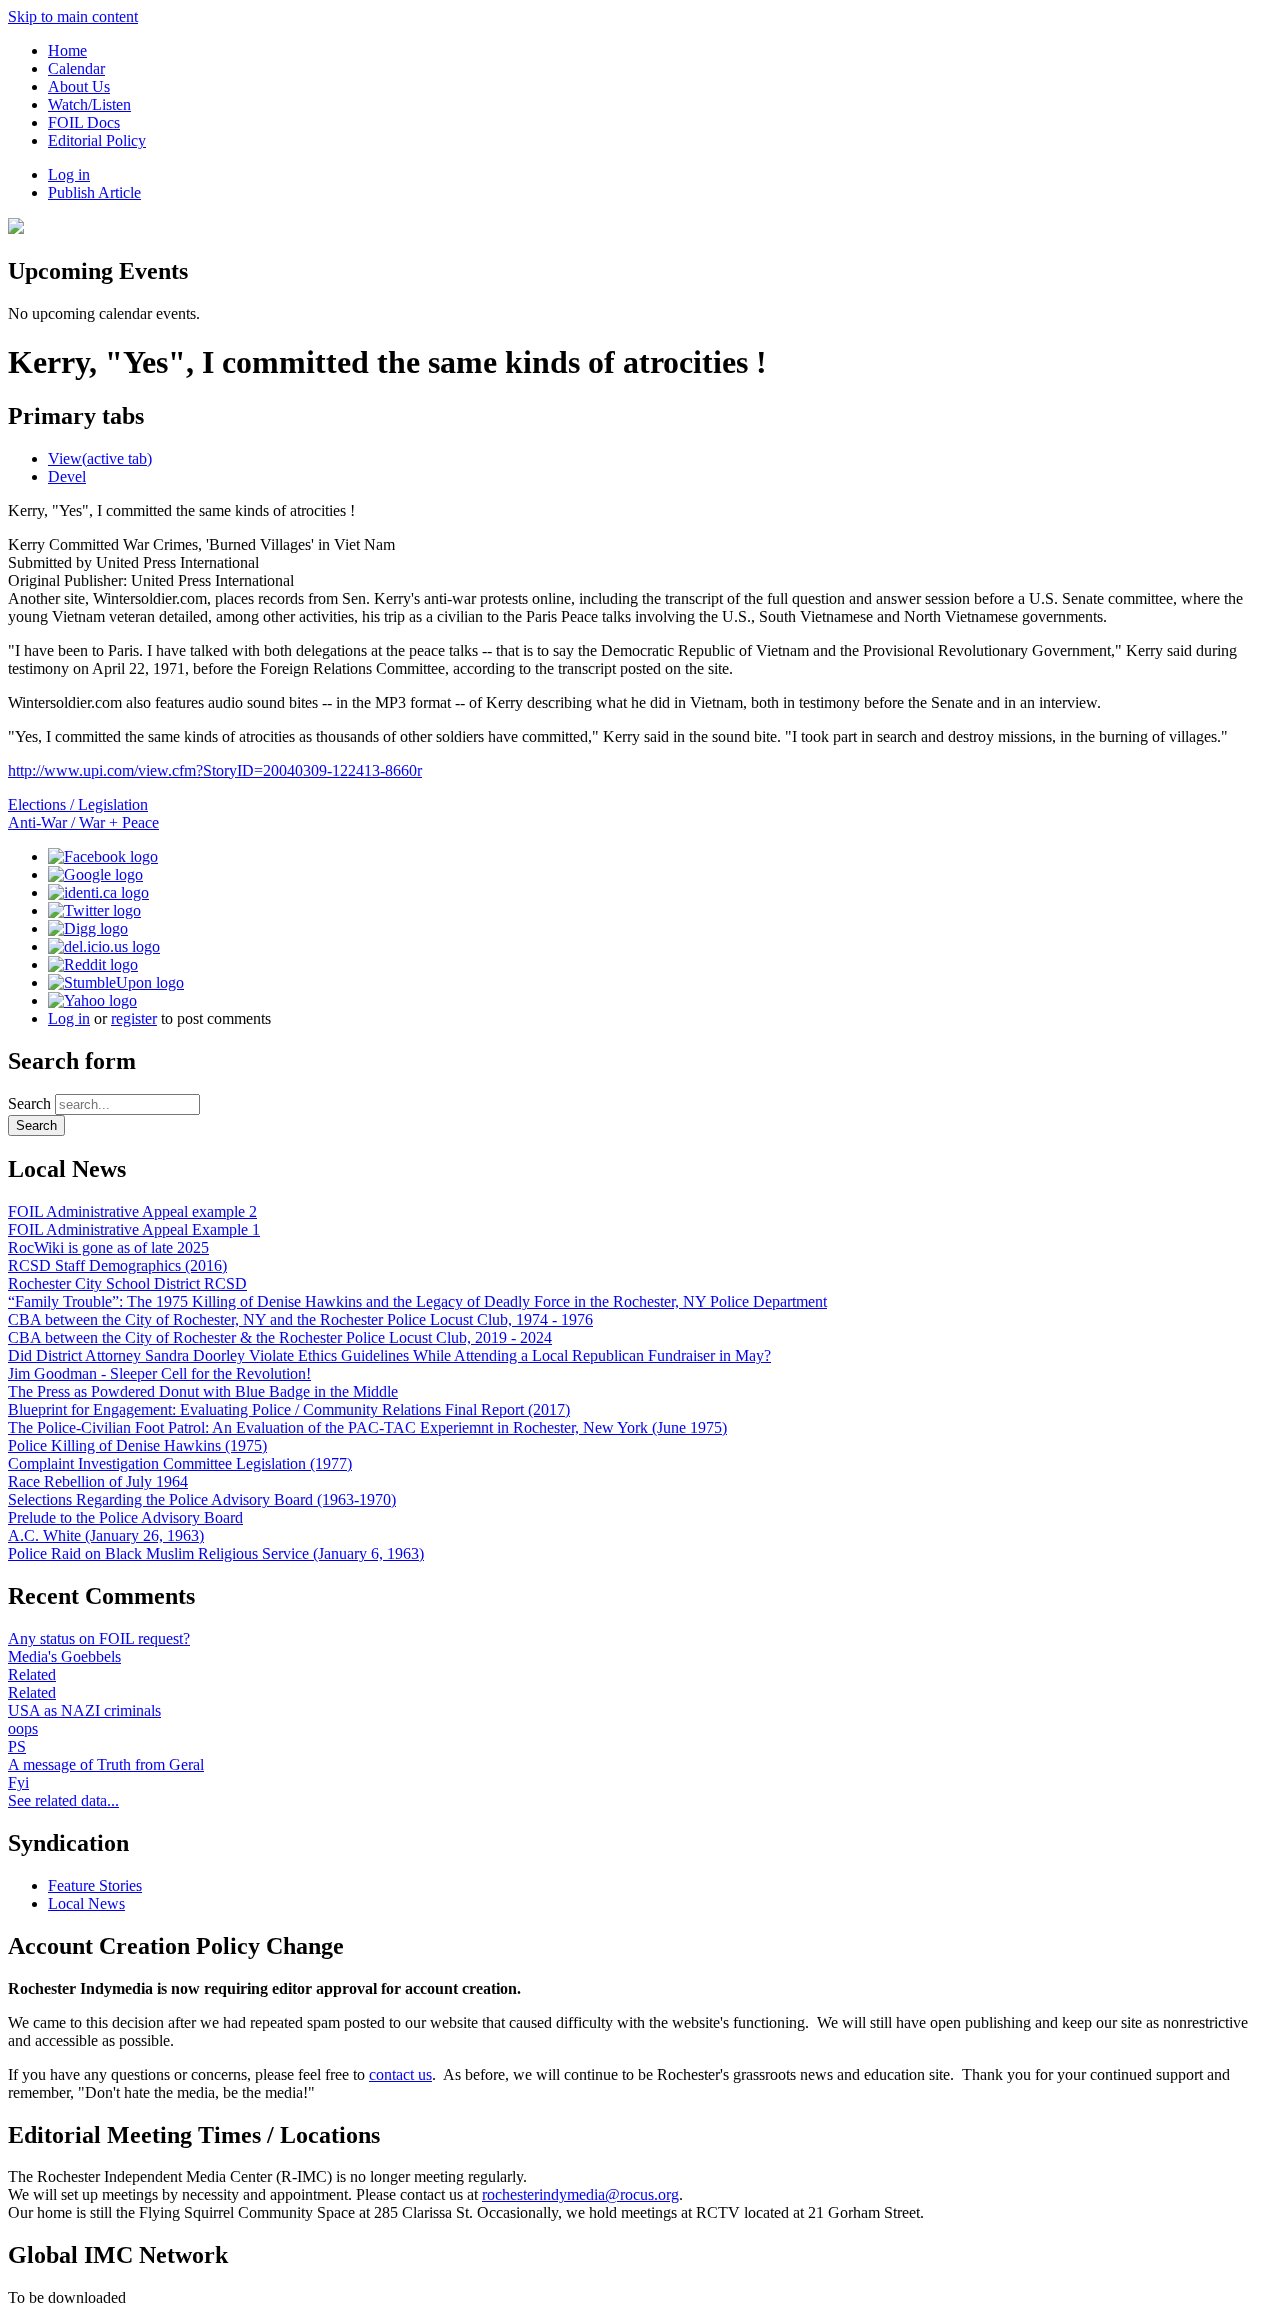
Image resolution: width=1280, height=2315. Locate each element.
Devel (67, 476)
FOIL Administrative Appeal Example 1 (134, 1229)
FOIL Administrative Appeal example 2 (132, 1211)
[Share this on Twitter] (94, 910)
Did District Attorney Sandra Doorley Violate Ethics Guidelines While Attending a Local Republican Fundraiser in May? (389, 1355)
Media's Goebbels (64, 1656)
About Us (79, 86)
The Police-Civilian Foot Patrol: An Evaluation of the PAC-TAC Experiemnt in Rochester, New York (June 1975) (367, 1427)
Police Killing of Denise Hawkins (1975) (137, 1445)
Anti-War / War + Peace (83, 822)
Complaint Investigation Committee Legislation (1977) (180, 1463)
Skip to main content (73, 16)
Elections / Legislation (78, 804)
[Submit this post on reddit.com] (93, 964)
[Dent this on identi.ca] (98, 892)
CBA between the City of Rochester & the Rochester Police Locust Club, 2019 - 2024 (280, 1337)
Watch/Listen (89, 104)
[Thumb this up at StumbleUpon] (116, 982)
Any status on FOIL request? (99, 1638)
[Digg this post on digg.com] (88, 928)
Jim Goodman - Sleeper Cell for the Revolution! (159, 1373)
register (134, 1018)
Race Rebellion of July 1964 (98, 1481)
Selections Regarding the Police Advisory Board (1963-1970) (202, 1499)
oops (23, 1728)
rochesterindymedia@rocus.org (580, 2194)
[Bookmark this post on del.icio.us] (104, 946)
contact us (400, 2074)
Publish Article (94, 192)
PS (17, 1746)
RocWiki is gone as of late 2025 (108, 1247)
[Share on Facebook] (103, 856)
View (100, 458)
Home (67, 50)
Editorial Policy (97, 140)
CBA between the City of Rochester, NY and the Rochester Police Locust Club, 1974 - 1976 (300, 1319)
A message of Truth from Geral (106, 1764)
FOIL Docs (84, 122)
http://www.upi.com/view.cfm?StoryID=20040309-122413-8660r (215, 770)
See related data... (63, 1800)
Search (31, 1103)
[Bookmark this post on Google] (95, 874)
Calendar (76, 68)
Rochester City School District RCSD (127, 1283)
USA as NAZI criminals (84, 1710)
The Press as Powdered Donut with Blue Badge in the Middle (203, 1391)
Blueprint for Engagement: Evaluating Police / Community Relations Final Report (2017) (289, 1409)
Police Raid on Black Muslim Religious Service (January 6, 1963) (216, 1553)
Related (32, 1674)
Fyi (18, 1782)
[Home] (16, 228)
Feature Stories (95, 1885)
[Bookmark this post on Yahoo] (92, 1000)
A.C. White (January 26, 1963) (106, 1535)
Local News (86, 1903)
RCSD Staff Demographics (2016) (117, 1265)
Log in (69, 174)
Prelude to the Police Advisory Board (125, 1517)
